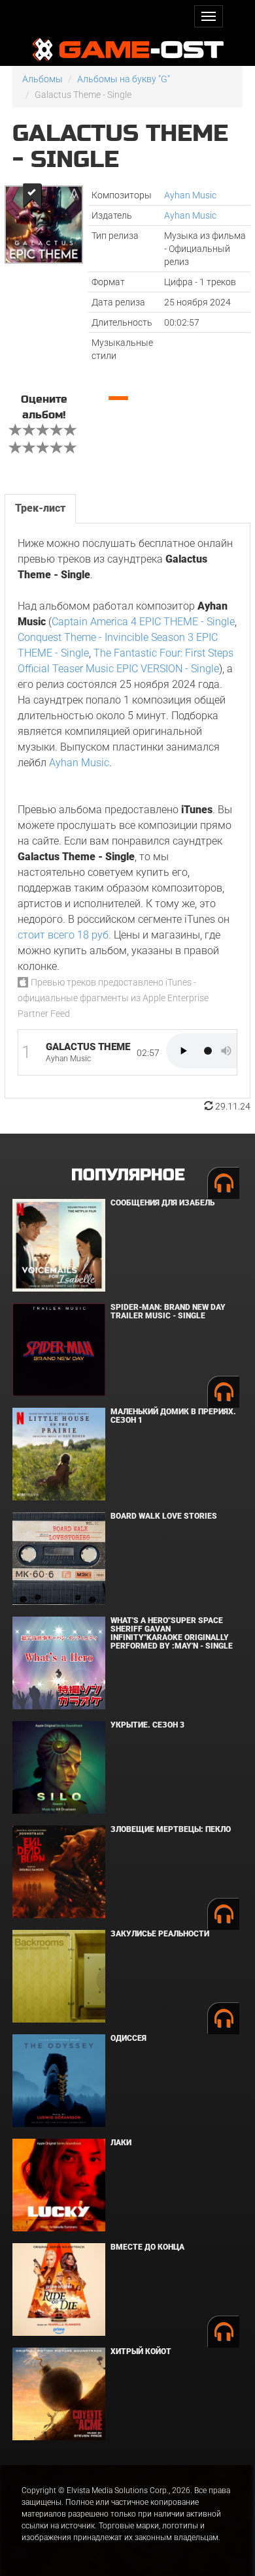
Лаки (121, 2143)
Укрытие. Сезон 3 (147, 1725)
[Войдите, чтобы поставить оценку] (16, 431)
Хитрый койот (141, 2351)
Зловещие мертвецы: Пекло (171, 1829)
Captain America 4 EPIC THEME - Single (143, 622)
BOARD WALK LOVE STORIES (164, 1516)
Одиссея (128, 2038)
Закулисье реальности (160, 1934)
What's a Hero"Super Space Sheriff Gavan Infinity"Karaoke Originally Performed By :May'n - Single (172, 1634)
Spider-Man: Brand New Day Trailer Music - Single (168, 1311)
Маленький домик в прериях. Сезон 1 (173, 1416)
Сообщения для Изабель (162, 1203)
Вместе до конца (147, 2247)
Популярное (128, 1175)
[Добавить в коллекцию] (31, 195)
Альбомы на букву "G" (124, 79)
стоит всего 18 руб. (64, 935)
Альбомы (42, 79)
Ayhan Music (190, 195)
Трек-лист (40, 508)
